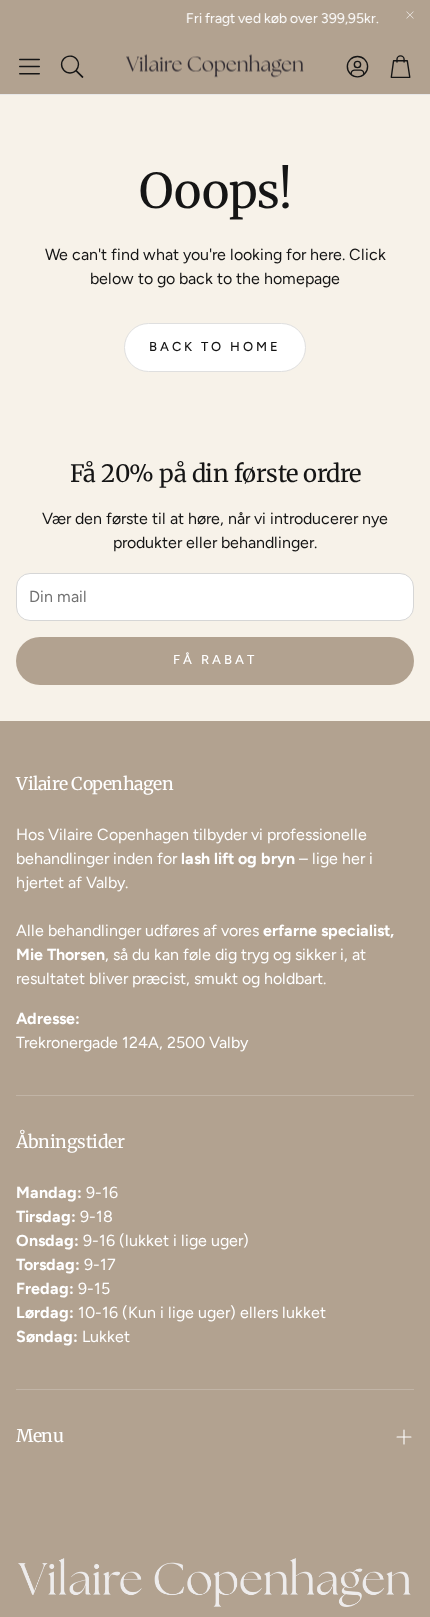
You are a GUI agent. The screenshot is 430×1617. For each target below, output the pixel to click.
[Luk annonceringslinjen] (410, 15)
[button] (29, 66)
